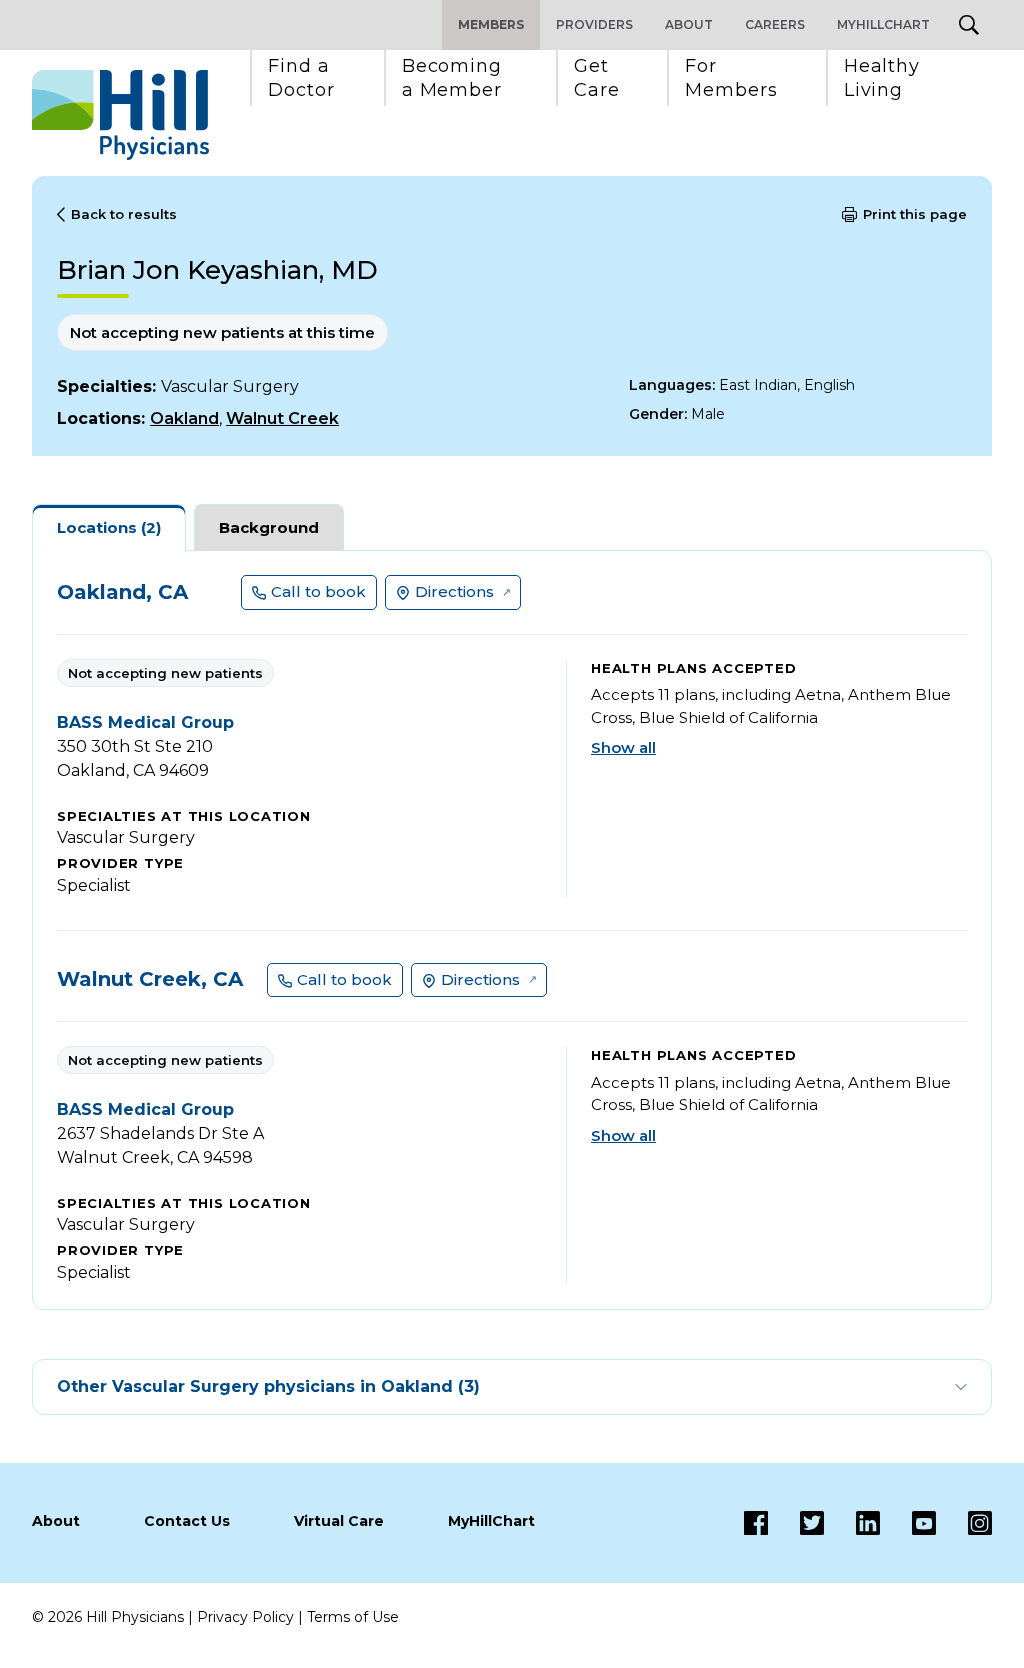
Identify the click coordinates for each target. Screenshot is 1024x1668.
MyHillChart (883, 24)
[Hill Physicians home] (120, 115)
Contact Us (187, 1521)
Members (491, 24)
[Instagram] (964, 1523)
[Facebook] (756, 1523)
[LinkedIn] (852, 1523)
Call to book (318, 591)
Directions (454, 591)
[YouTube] (908, 1523)
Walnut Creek (282, 418)
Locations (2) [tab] (109, 527)
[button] (301, 78)
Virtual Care (339, 1521)
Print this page (915, 214)
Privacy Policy (245, 1617)
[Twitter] (796, 1523)
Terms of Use (353, 1617)
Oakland (184, 418)
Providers (594, 24)
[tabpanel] (512, 930)
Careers (775, 24)
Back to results (124, 214)
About (689, 24)
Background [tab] (269, 527)
